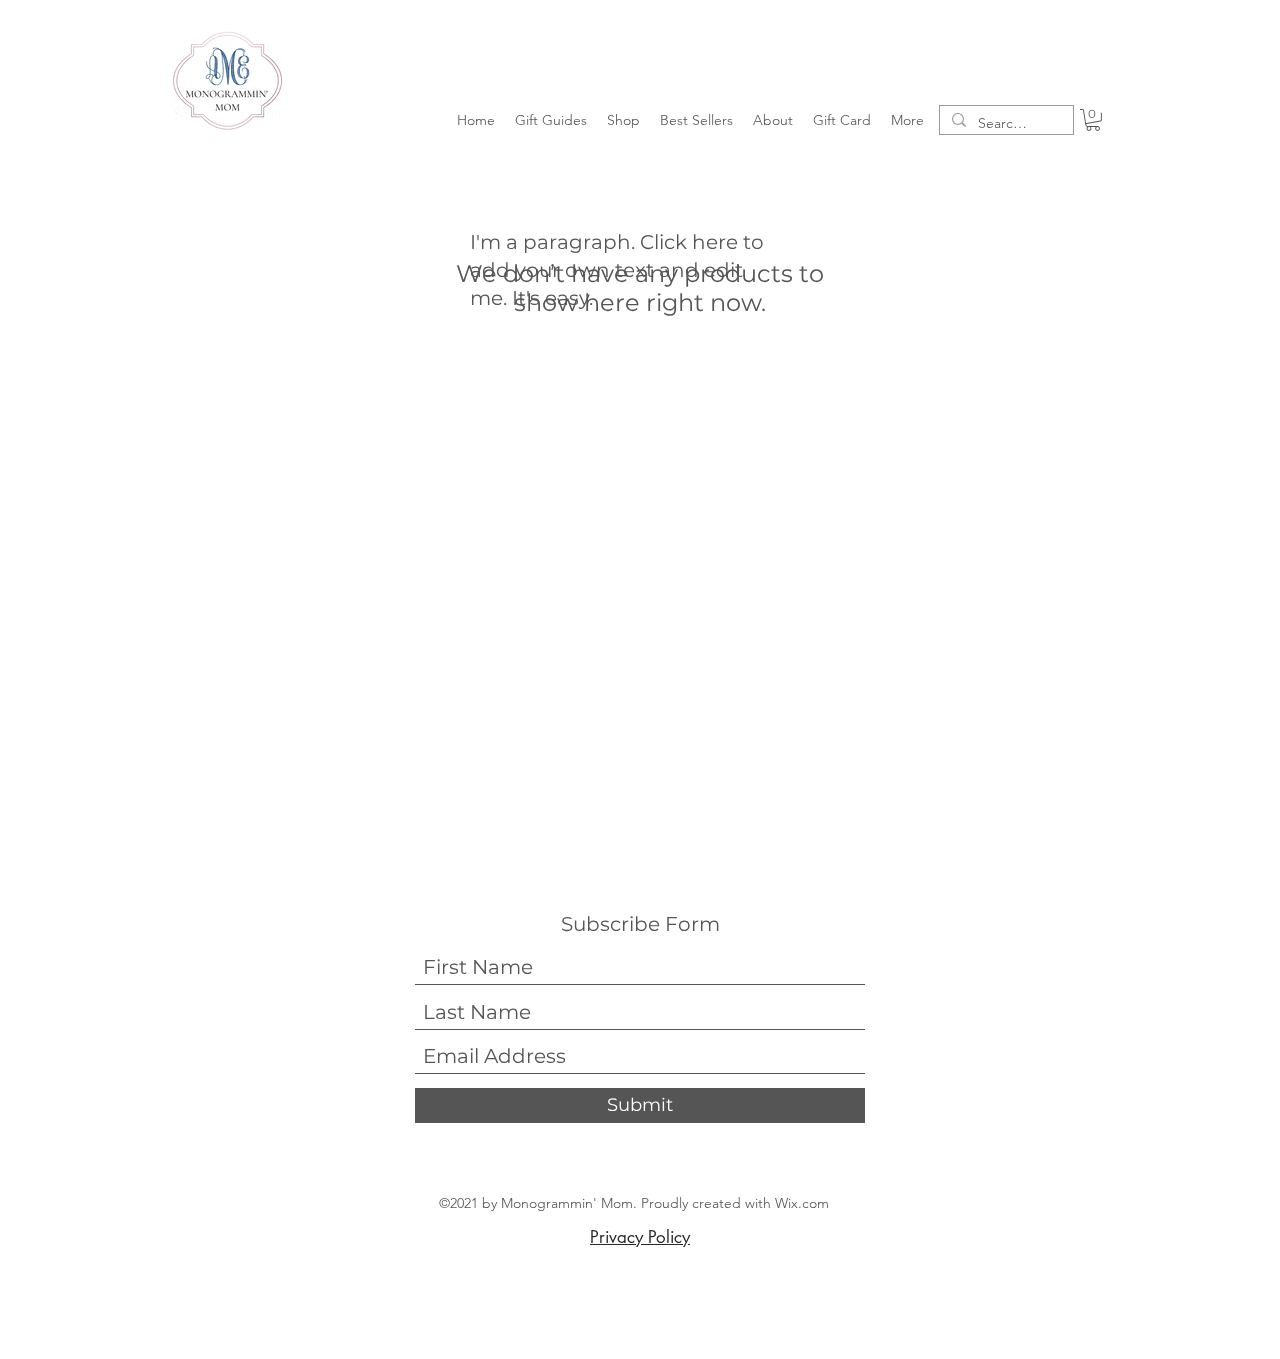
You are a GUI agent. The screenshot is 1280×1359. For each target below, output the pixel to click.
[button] (551, 120)
